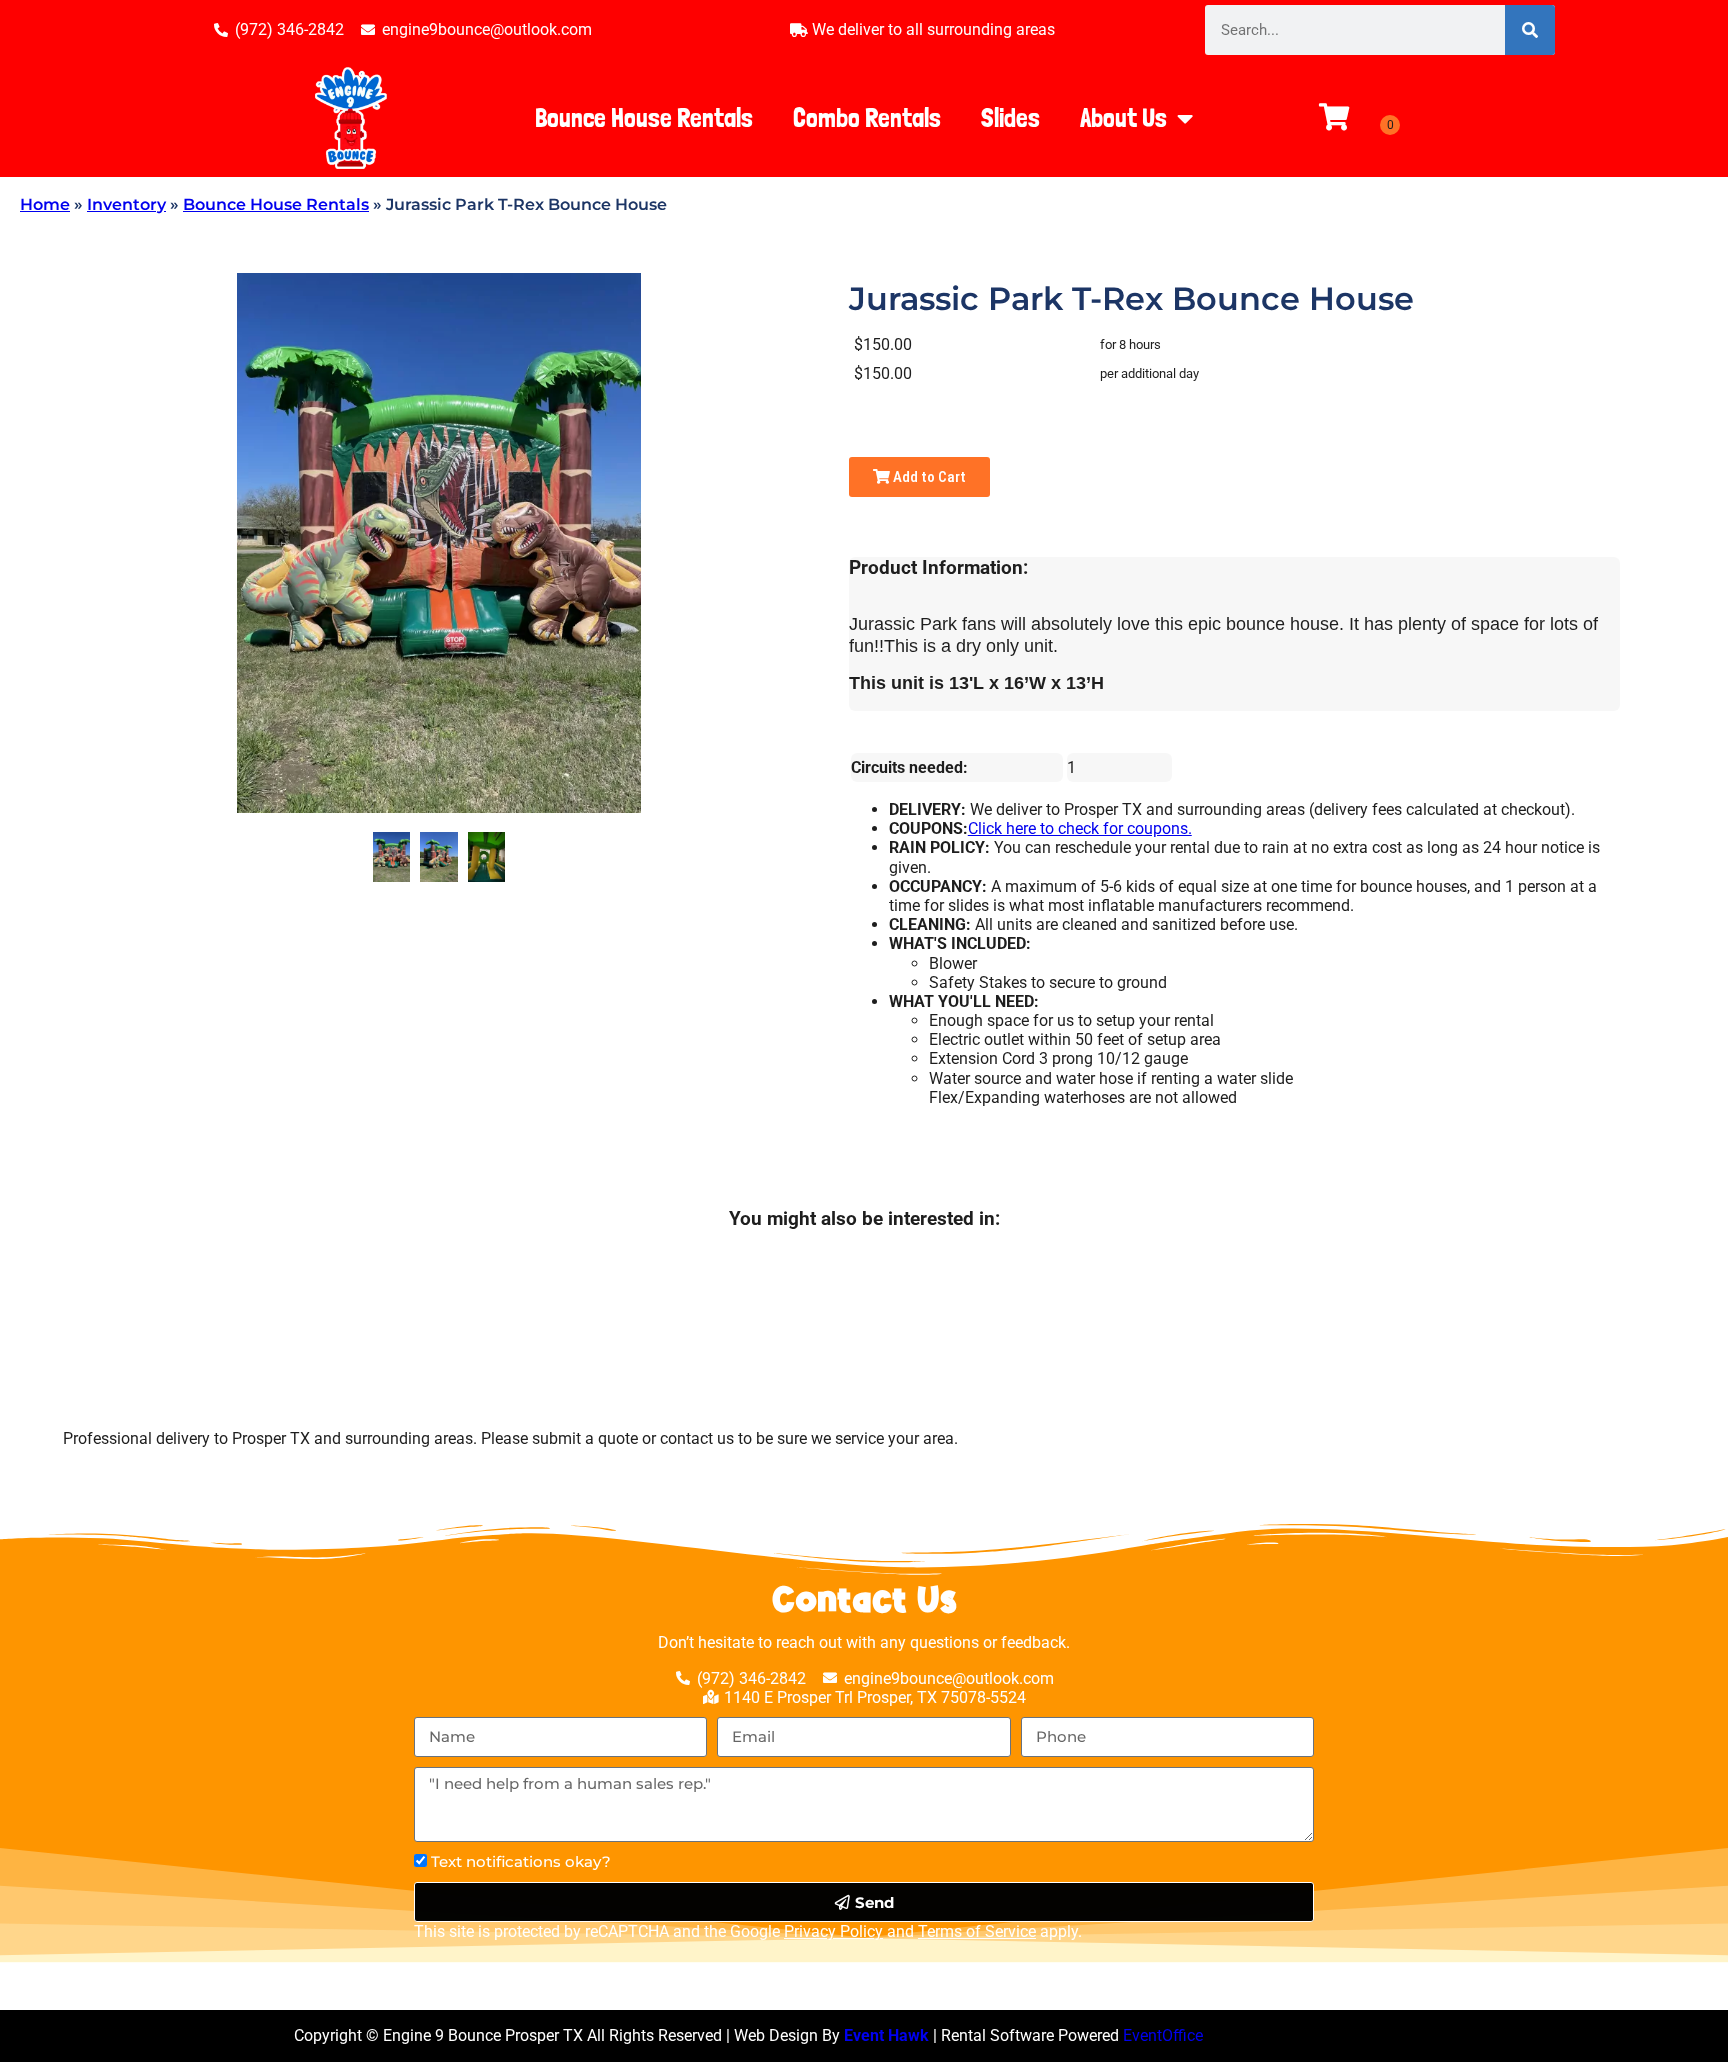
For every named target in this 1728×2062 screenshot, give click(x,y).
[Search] (1530, 30)
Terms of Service (977, 1931)
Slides (1010, 117)
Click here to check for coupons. (1080, 828)
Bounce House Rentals (644, 117)
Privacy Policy (833, 1931)
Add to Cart (928, 477)
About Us (1123, 117)
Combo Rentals (867, 117)
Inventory (126, 204)
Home (45, 204)
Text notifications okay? (521, 1861)
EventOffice (1163, 2035)
